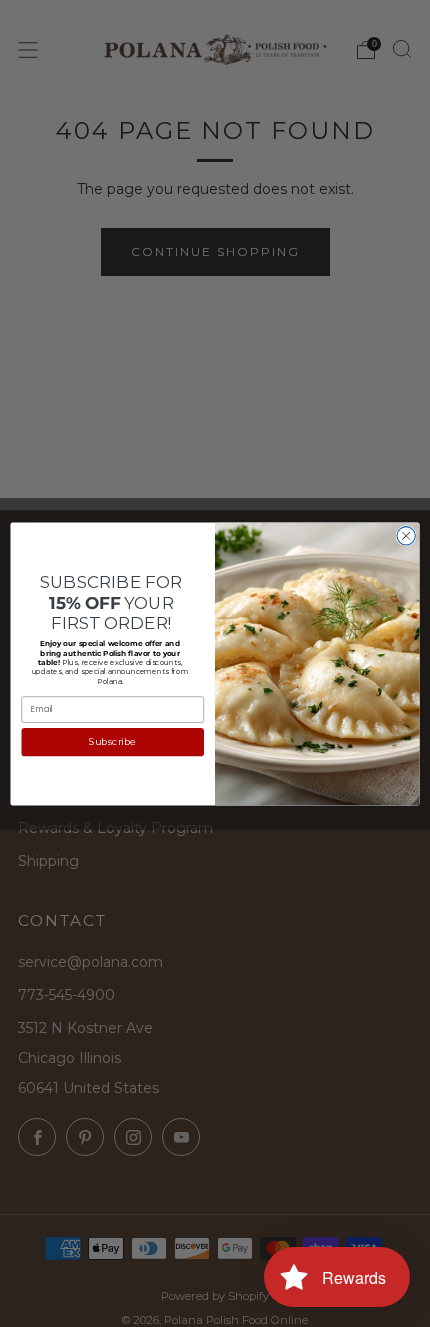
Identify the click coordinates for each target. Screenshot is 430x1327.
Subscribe (112, 742)
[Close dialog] (406, 535)
